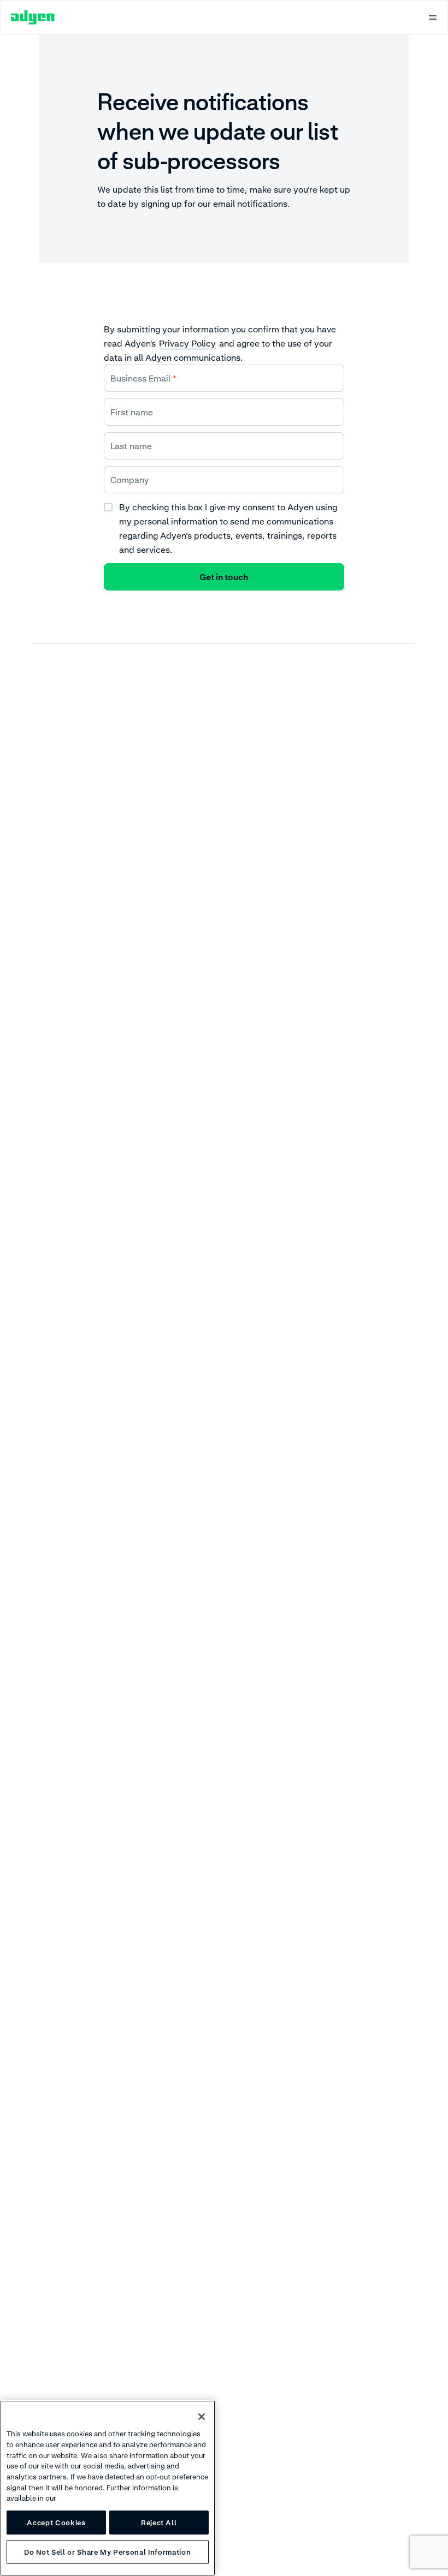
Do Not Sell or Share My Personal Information (107, 2552)
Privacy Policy (187, 343)
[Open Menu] (433, 17)
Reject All (159, 2523)
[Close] (202, 2417)
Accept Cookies (56, 2523)
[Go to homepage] (33, 17)
